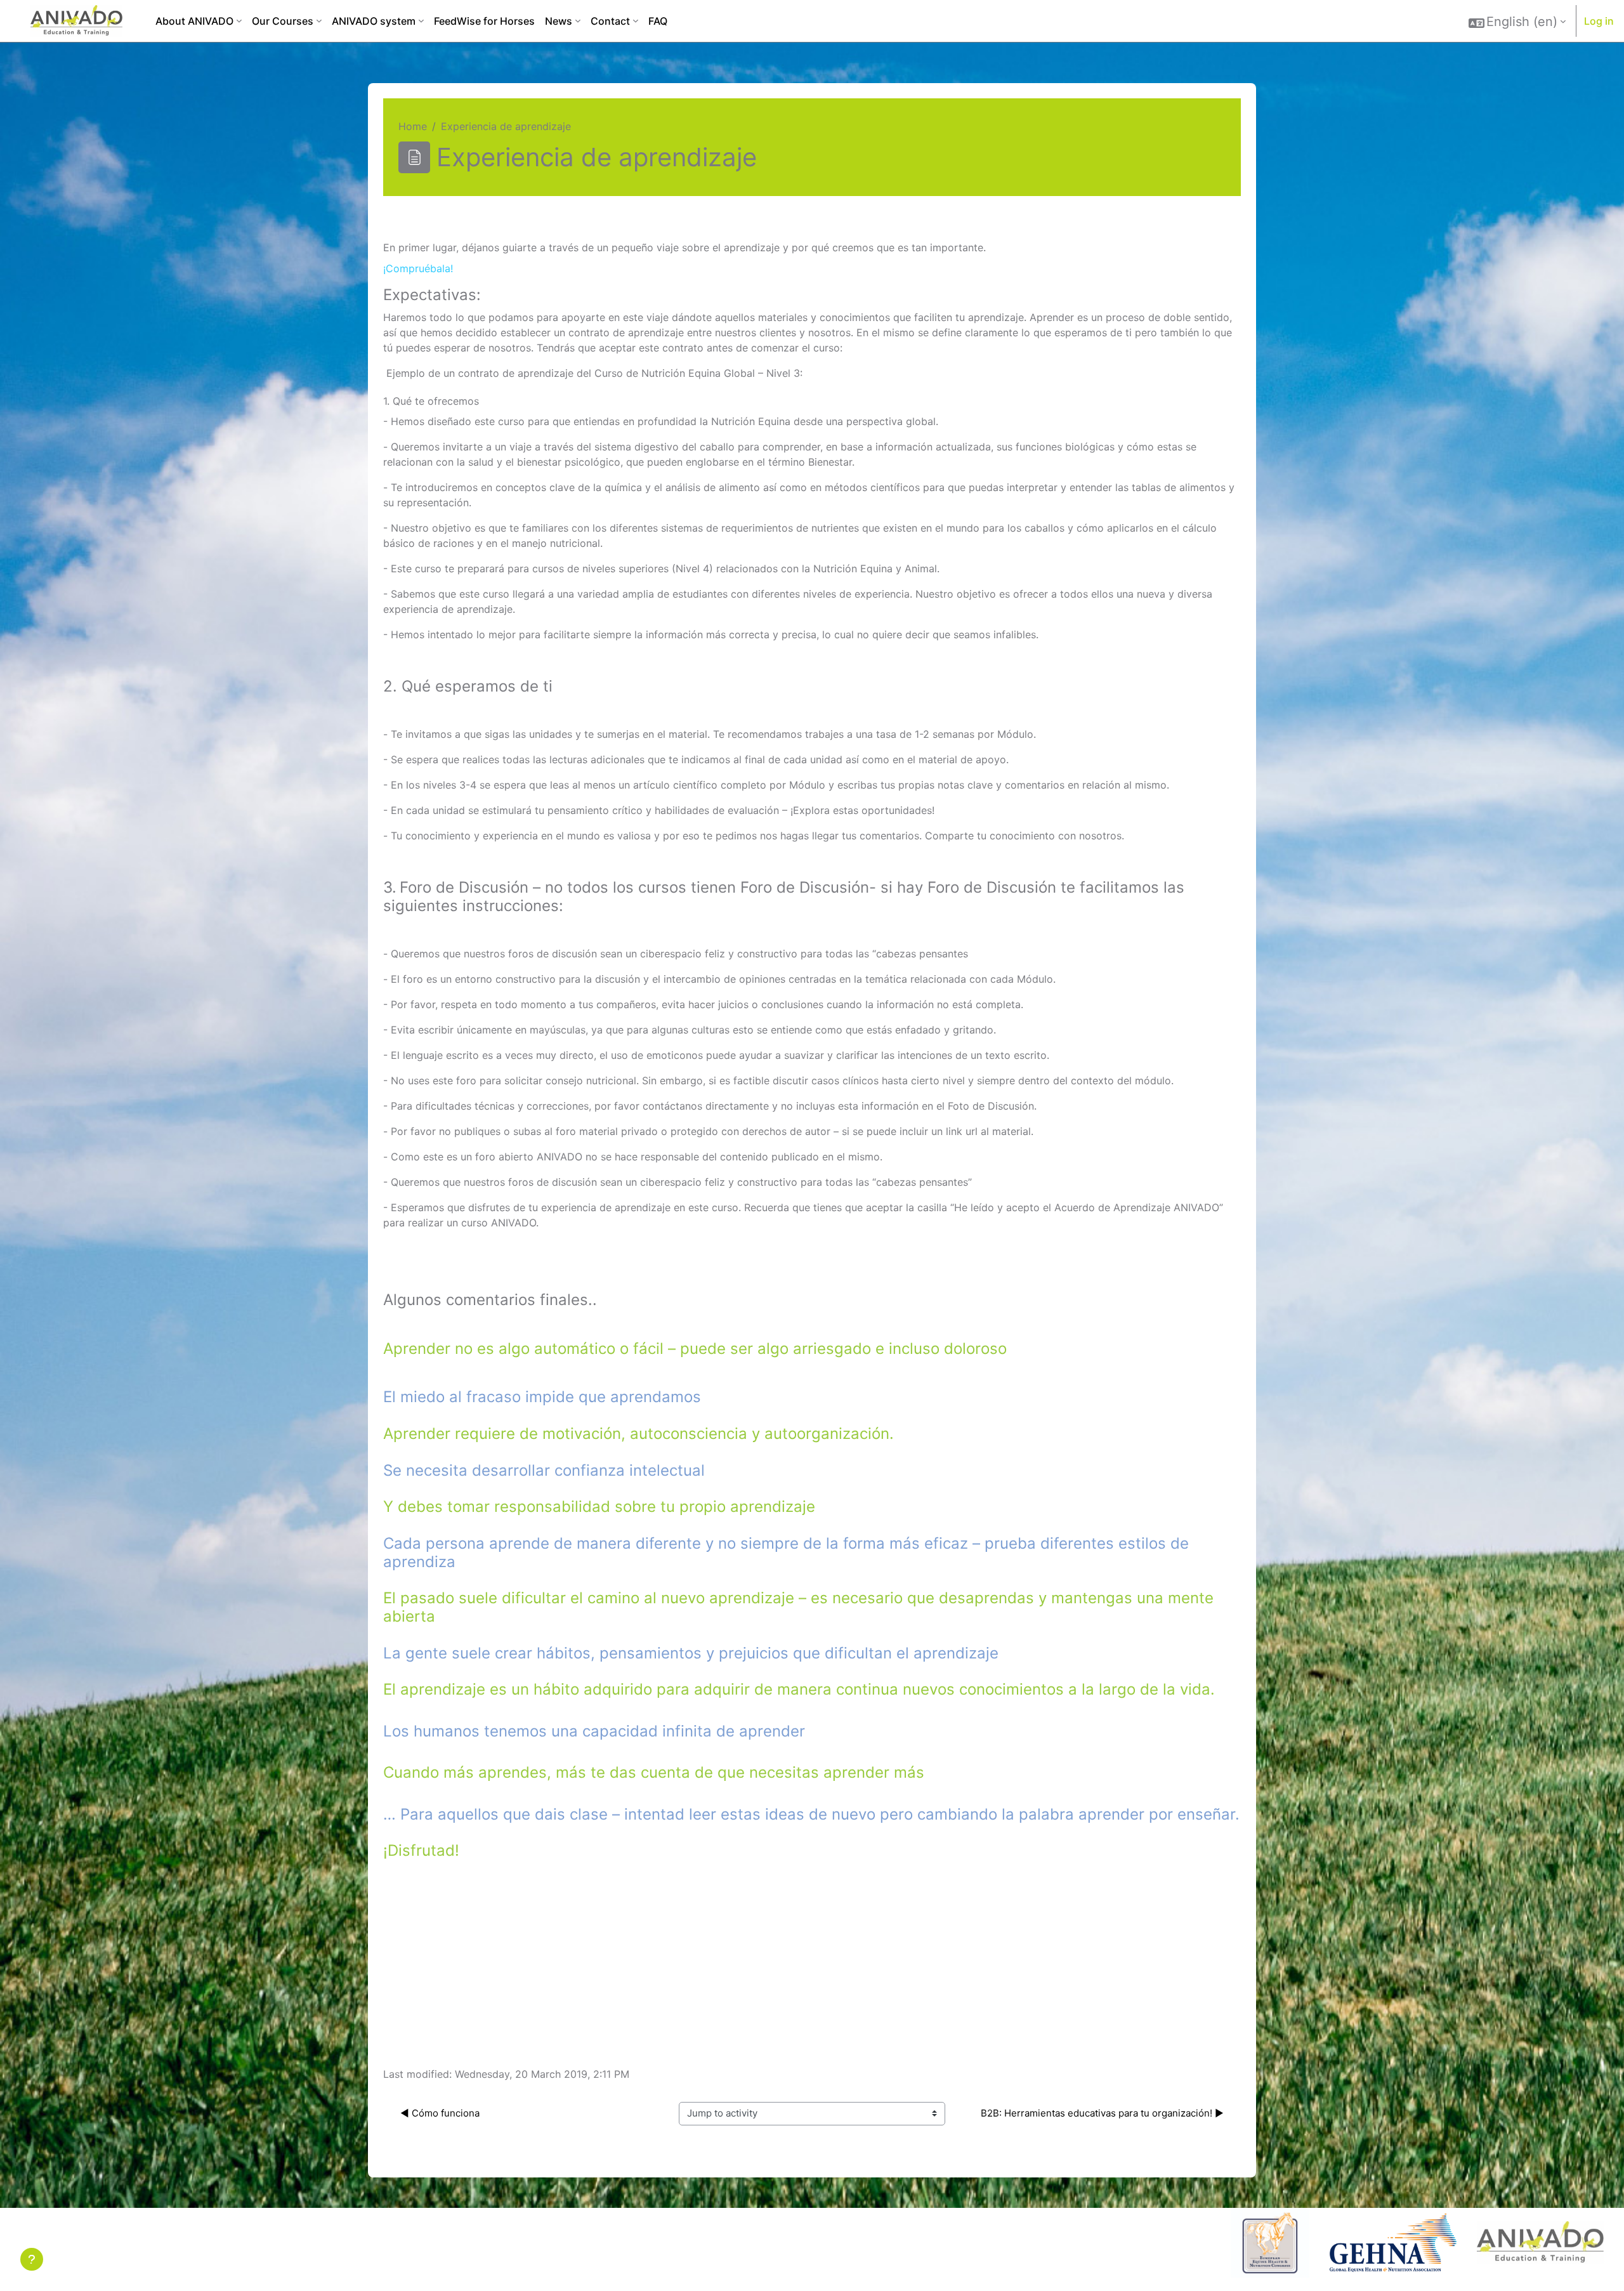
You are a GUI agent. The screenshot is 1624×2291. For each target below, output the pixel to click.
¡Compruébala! (418, 268)
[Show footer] (32, 2259)
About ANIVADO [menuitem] (194, 21)
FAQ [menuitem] (658, 21)
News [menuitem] (559, 21)
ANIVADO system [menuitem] (374, 21)
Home (413, 126)
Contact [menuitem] (610, 21)
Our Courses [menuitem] (283, 21)
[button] (1517, 22)
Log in (1599, 21)
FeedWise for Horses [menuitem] (484, 21)
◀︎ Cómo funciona (440, 2113)
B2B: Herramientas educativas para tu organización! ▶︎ (1101, 2113)
